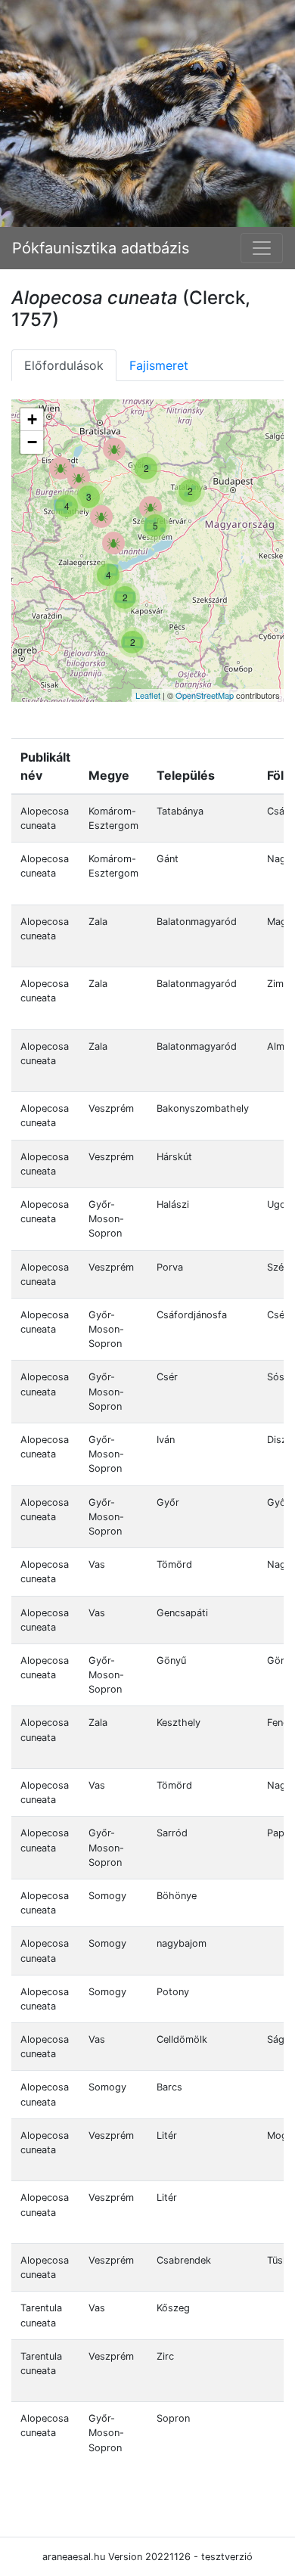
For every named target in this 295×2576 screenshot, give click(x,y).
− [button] (32, 442)
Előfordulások (64, 365)
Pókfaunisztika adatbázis (101, 248)
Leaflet (148, 695)
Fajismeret (159, 365)
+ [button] (32, 419)
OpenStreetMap (205, 695)
